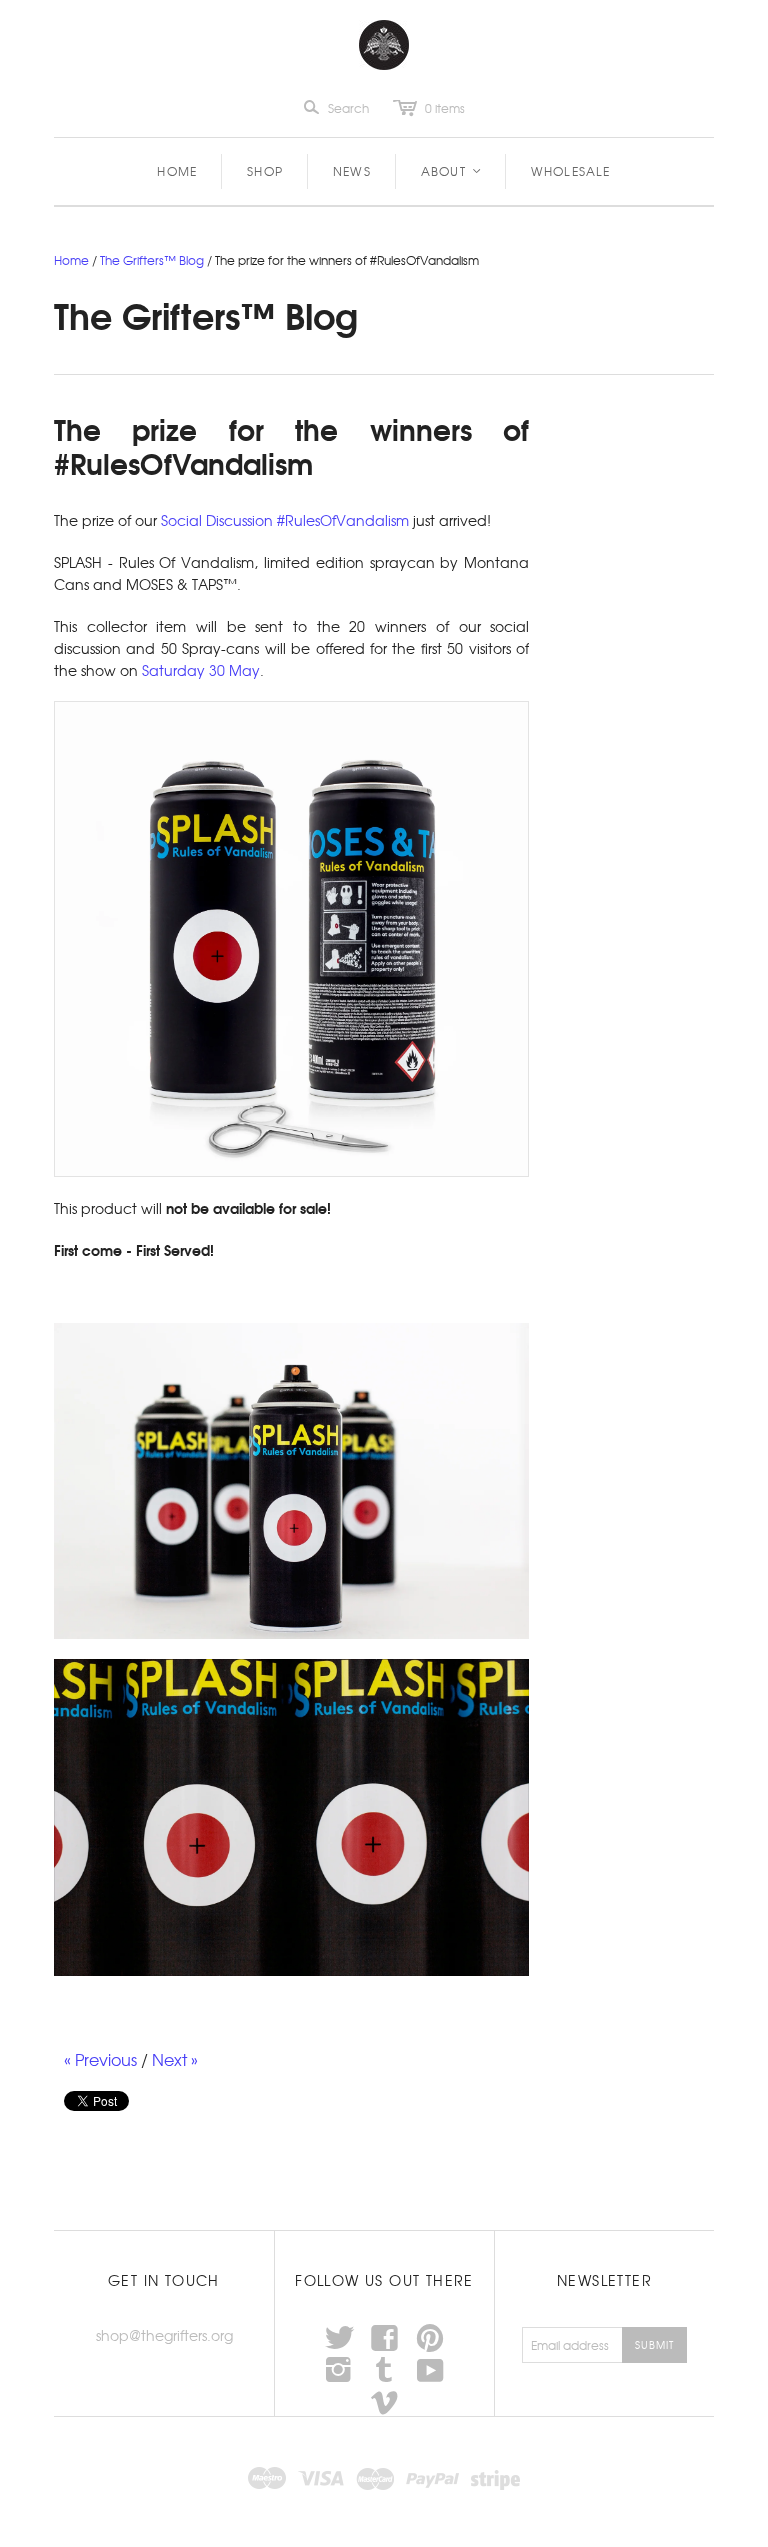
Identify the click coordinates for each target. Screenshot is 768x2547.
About (452, 171)
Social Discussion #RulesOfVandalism (285, 520)
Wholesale (571, 171)
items (445, 108)
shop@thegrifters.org (164, 2335)
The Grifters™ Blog (152, 260)
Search (348, 108)
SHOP (265, 171)
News (352, 171)
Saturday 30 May (201, 670)
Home (177, 171)
